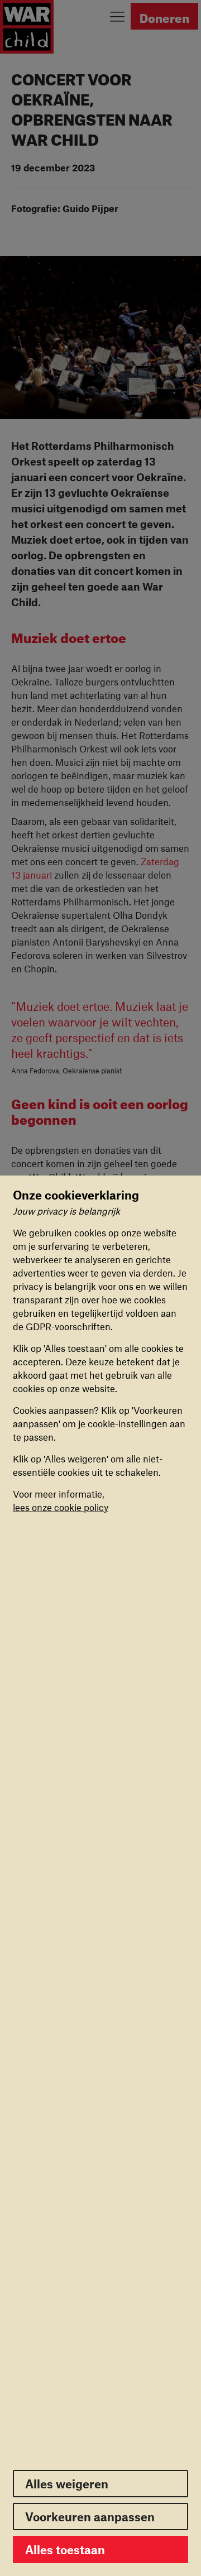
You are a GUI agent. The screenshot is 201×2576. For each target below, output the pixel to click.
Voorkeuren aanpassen (90, 2517)
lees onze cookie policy (61, 1507)
